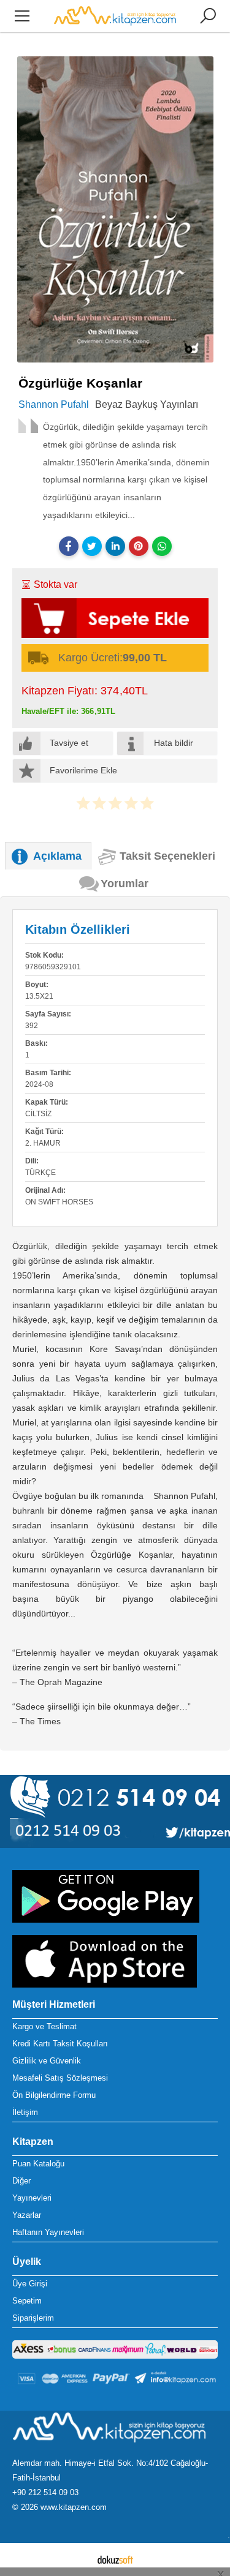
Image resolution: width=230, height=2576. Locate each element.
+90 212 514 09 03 (45, 2492)
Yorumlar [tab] (125, 884)
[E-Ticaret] (115, 2559)
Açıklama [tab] (57, 856)
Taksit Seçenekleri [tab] (167, 856)
